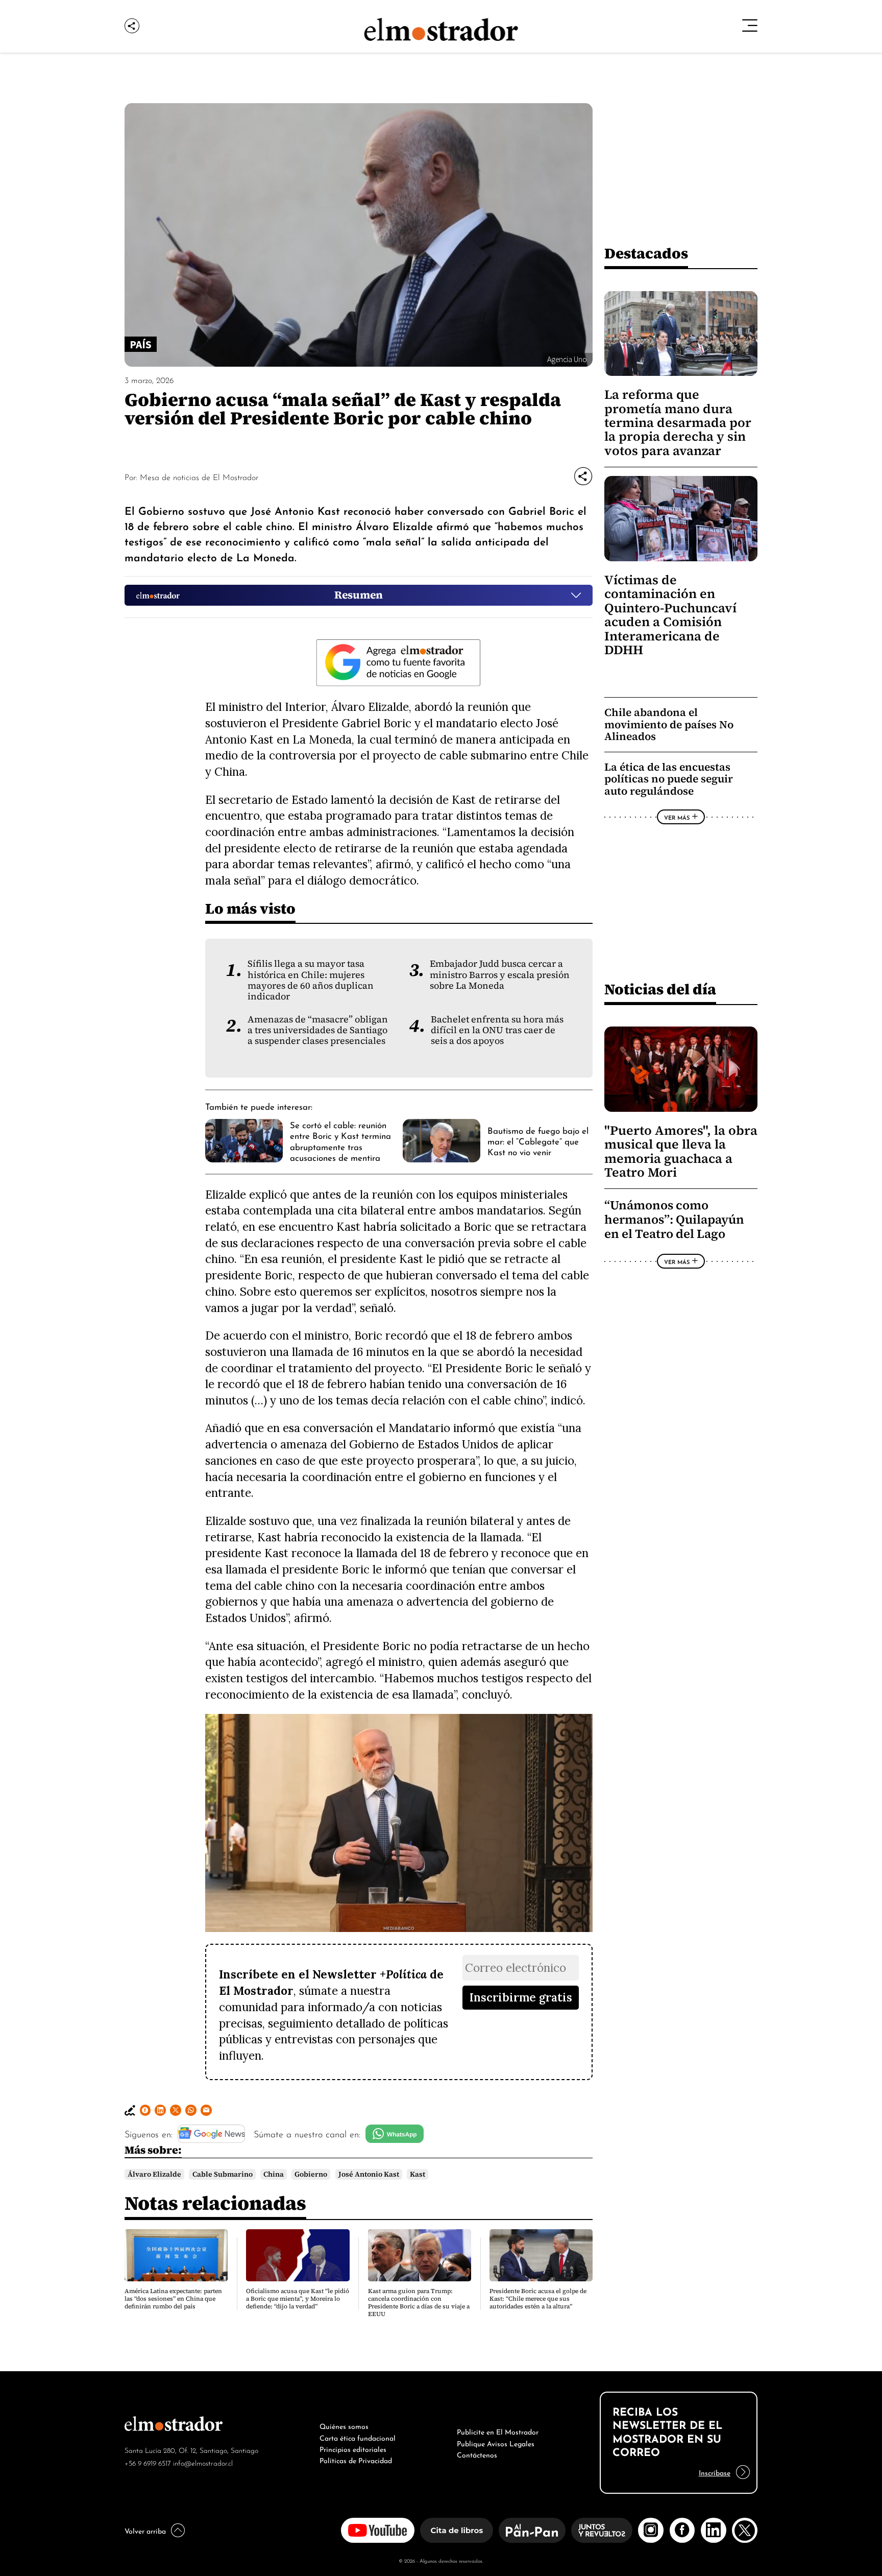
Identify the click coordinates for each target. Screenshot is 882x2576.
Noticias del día (660, 989)
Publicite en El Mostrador (498, 2431)
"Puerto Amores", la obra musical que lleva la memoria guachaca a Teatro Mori (681, 1151)
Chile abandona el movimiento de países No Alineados (669, 724)
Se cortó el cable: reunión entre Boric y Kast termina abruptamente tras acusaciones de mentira (340, 1140)
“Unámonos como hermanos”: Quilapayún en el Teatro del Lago (674, 1220)
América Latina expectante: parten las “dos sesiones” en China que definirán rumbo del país (173, 2299)
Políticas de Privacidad (356, 2460)
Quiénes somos (344, 2425)
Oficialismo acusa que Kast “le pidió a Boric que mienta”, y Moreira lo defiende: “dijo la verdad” (298, 2299)
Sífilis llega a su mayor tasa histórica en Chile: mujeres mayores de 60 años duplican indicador (311, 980)
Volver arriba (145, 2530)
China (274, 2174)
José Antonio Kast (369, 2174)
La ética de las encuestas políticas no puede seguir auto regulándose (669, 779)
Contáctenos (477, 2454)
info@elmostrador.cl (203, 2462)
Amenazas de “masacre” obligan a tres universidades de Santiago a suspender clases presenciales (318, 1030)
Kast (418, 2174)
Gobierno (311, 2174)
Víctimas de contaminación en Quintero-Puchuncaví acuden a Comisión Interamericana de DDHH (670, 615)
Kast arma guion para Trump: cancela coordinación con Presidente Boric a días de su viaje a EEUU (419, 2303)
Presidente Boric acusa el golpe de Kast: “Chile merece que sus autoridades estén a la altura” (538, 2299)
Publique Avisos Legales (496, 2443)
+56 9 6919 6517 (148, 2462)
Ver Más (677, 817)
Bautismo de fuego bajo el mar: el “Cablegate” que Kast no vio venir (538, 1141)
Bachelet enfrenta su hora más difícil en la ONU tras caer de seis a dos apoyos (497, 1030)
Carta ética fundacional (358, 2437)
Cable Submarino (223, 2174)
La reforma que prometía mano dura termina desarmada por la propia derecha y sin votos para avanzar (678, 423)
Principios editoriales (353, 2448)
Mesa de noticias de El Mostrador (199, 476)
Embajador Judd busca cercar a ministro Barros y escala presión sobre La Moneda (500, 975)
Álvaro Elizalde (154, 2174)
